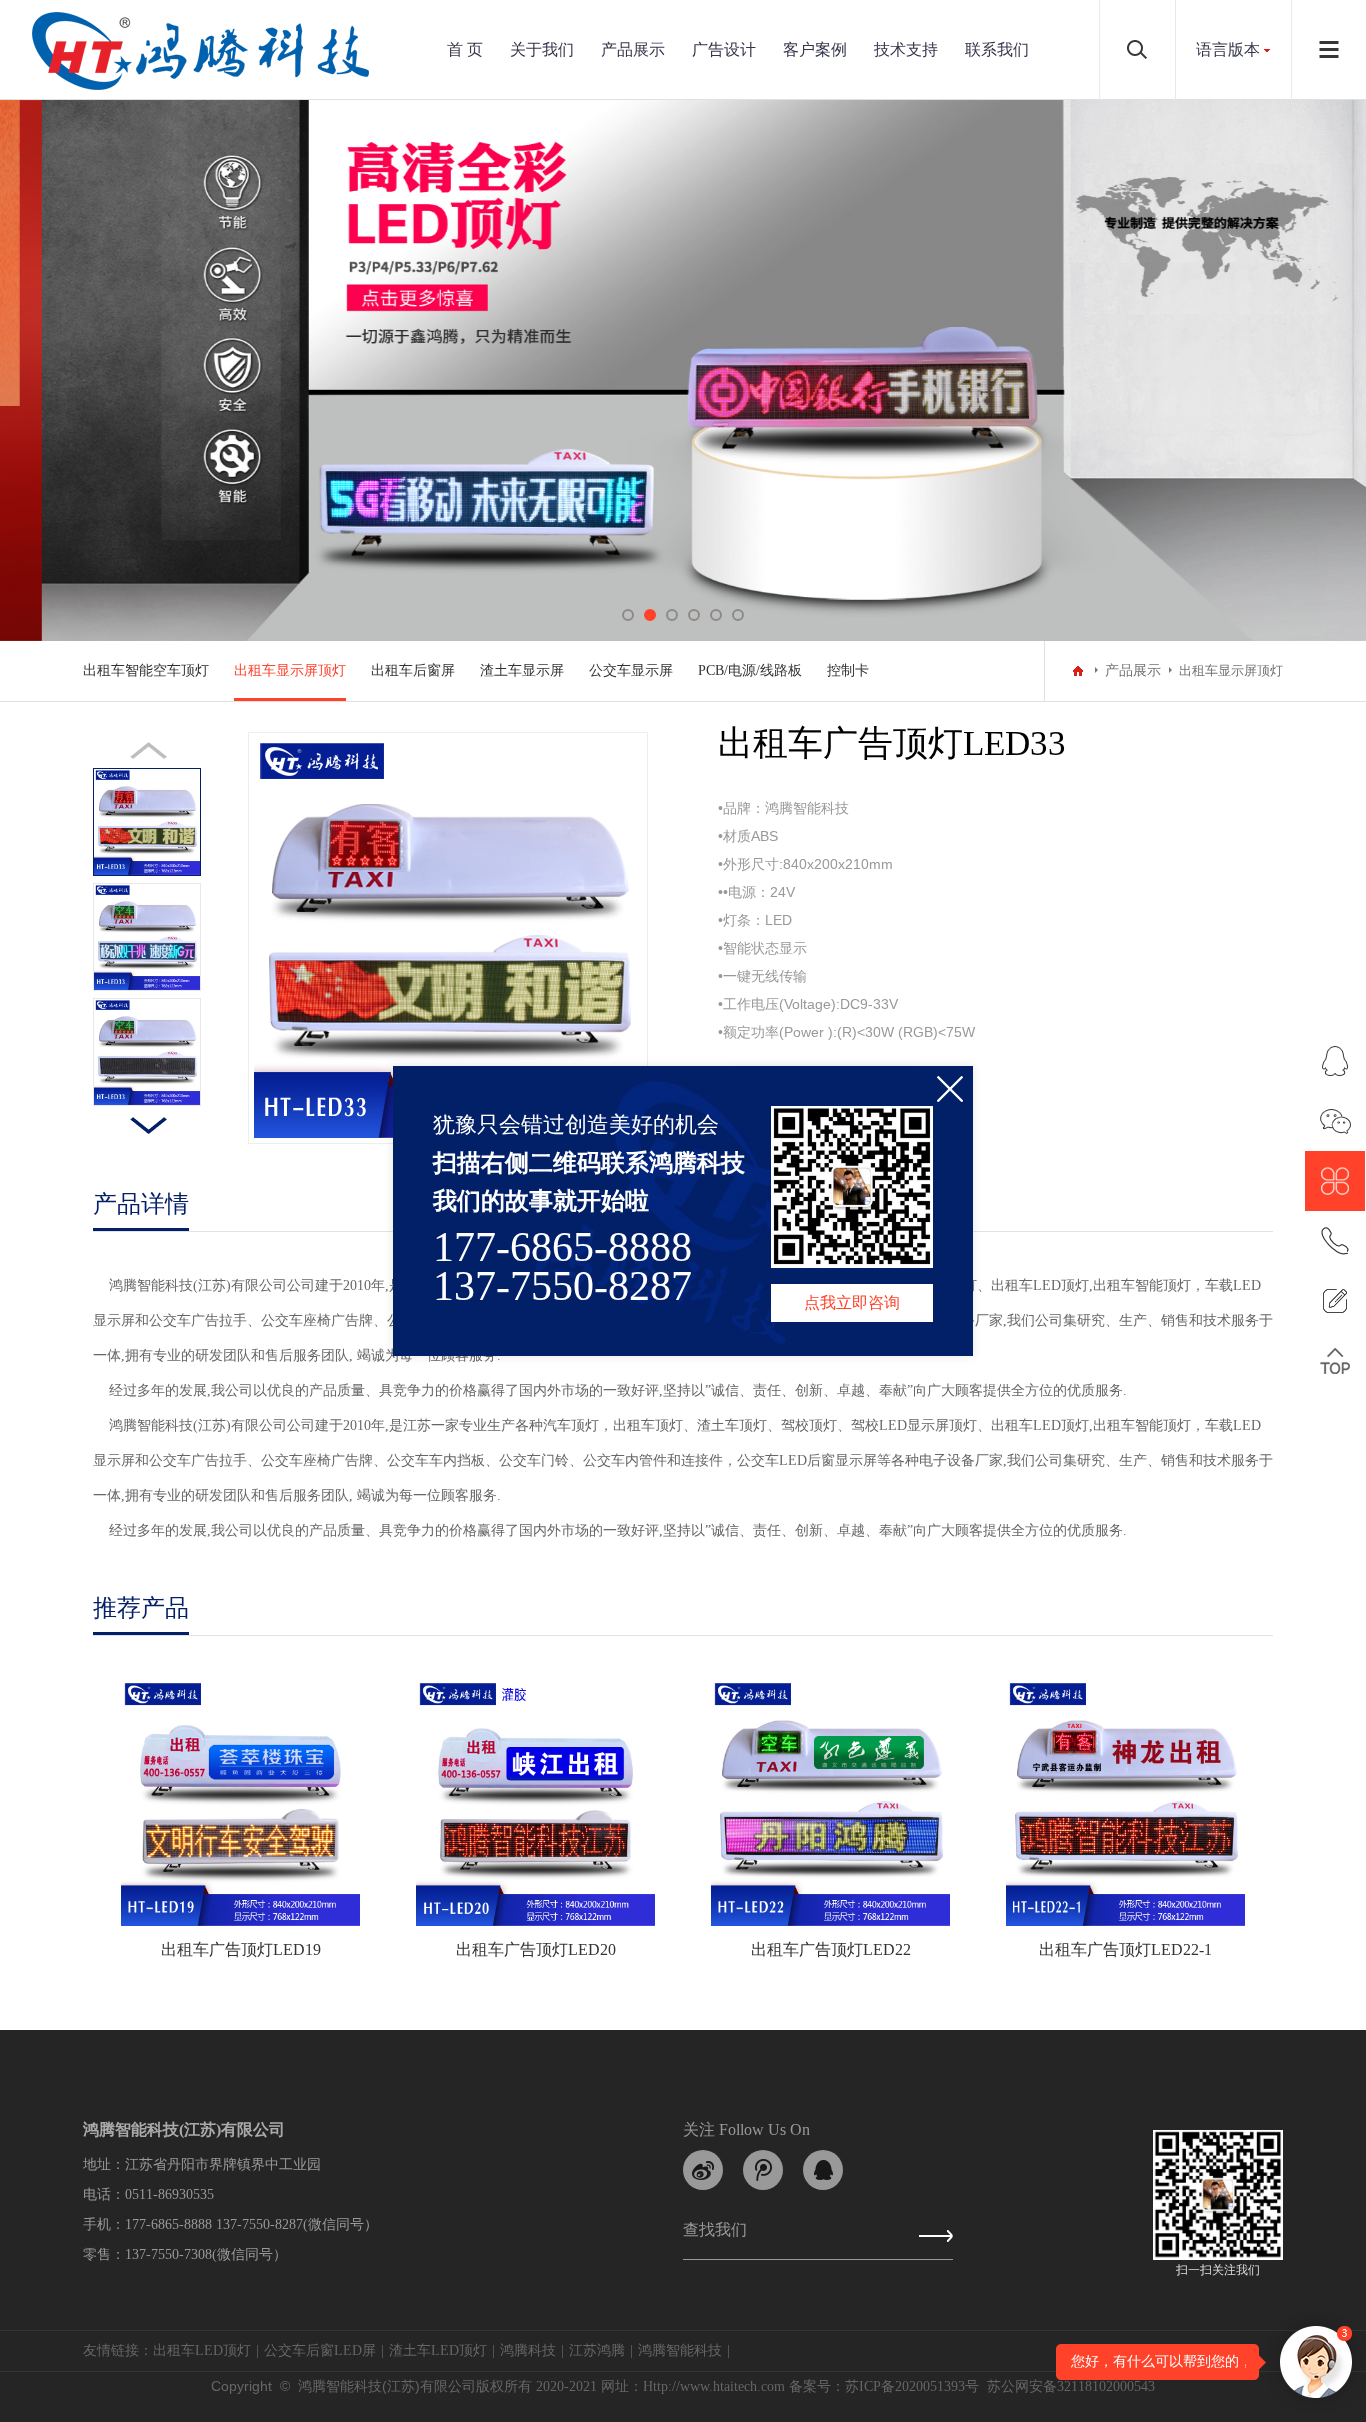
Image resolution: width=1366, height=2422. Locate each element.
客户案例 (815, 49)
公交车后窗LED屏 (320, 2350)
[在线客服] (1335, 1061)
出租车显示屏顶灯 (290, 670)
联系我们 (997, 49)
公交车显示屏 (631, 670)
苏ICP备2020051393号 (912, 2386)
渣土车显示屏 (522, 670)
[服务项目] (1335, 1181)
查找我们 (715, 2234)
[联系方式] (1335, 1241)
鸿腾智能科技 (680, 2350)
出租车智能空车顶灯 (146, 670)
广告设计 (724, 49)
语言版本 (1228, 49)
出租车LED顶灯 (202, 2350)
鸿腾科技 (528, 2350)
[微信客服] (1335, 1121)
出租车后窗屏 (413, 670)
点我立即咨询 (852, 1302)
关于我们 (542, 49)
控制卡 (848, 670)
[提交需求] (1335, 1301)
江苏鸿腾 (597, 2350)
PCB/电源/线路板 (750, 670)
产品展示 (633, 49)
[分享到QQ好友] (823, 2170)
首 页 (465, 49)
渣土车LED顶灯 (438, 2350)
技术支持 (906, 49)
